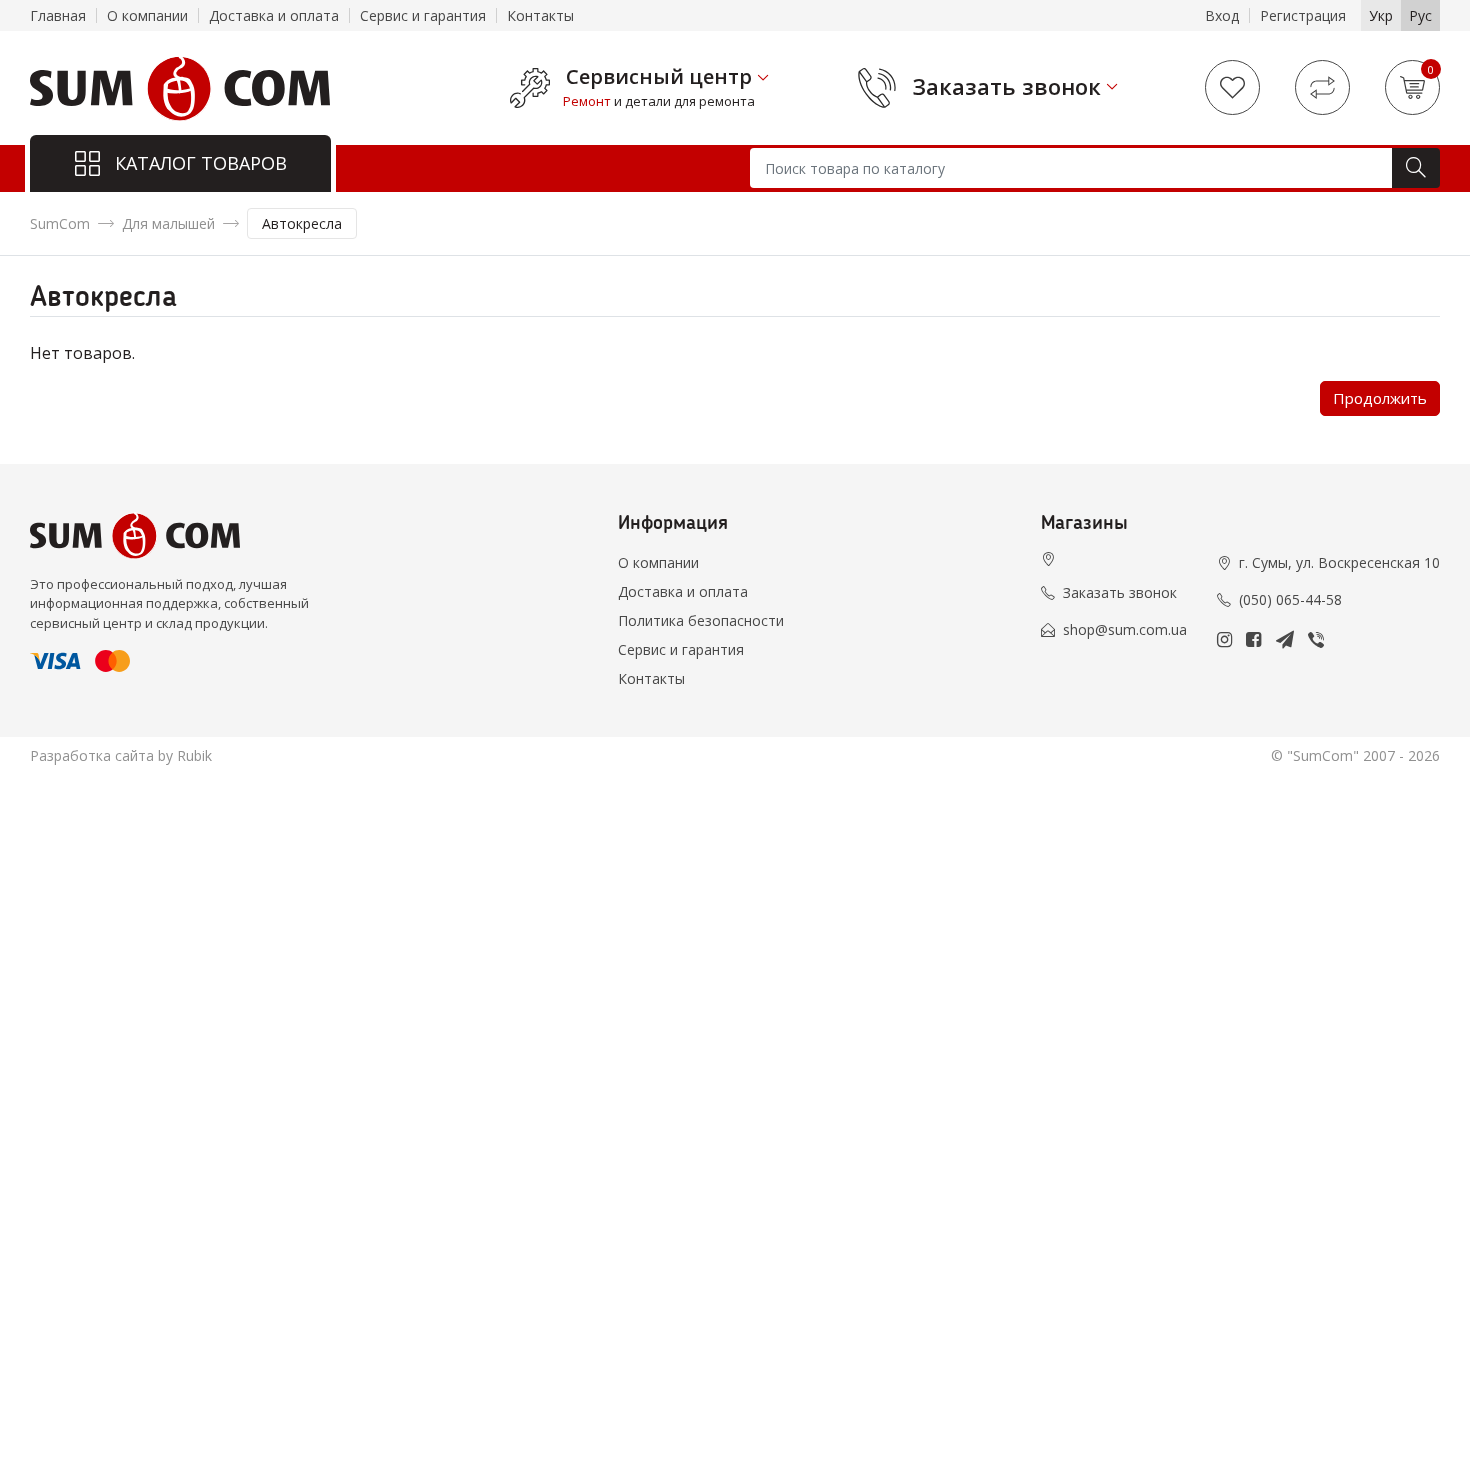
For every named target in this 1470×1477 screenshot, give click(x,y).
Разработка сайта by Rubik (121, 755)
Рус (1420, 15)
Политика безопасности (701, 620)
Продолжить (1380, 398)
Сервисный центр (659, 77)
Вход (1222, 15)
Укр (1381, 15)
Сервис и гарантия (423, 15)
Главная (58, 15)
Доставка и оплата (274, 15)
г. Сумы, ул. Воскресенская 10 (1339, 562)
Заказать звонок (1007, 86)
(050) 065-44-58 (1290, 599)
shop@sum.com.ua (1125, 629)
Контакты (540, 15)
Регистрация (1303, 15)
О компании (147, 15)
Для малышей (168, 223)
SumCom (60, 223)
